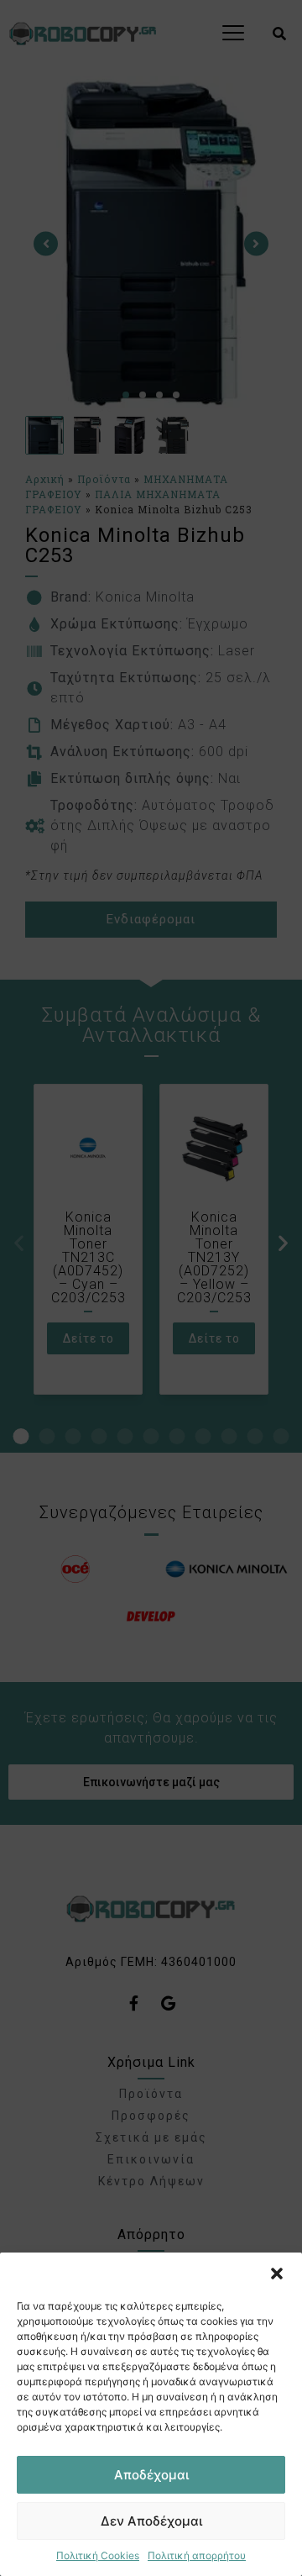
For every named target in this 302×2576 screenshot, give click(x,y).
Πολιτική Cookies (98, 2555)
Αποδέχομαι (151, 2475)
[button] (277, 2274)
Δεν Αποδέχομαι (151, 2521)
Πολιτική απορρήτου (197, 2555)
